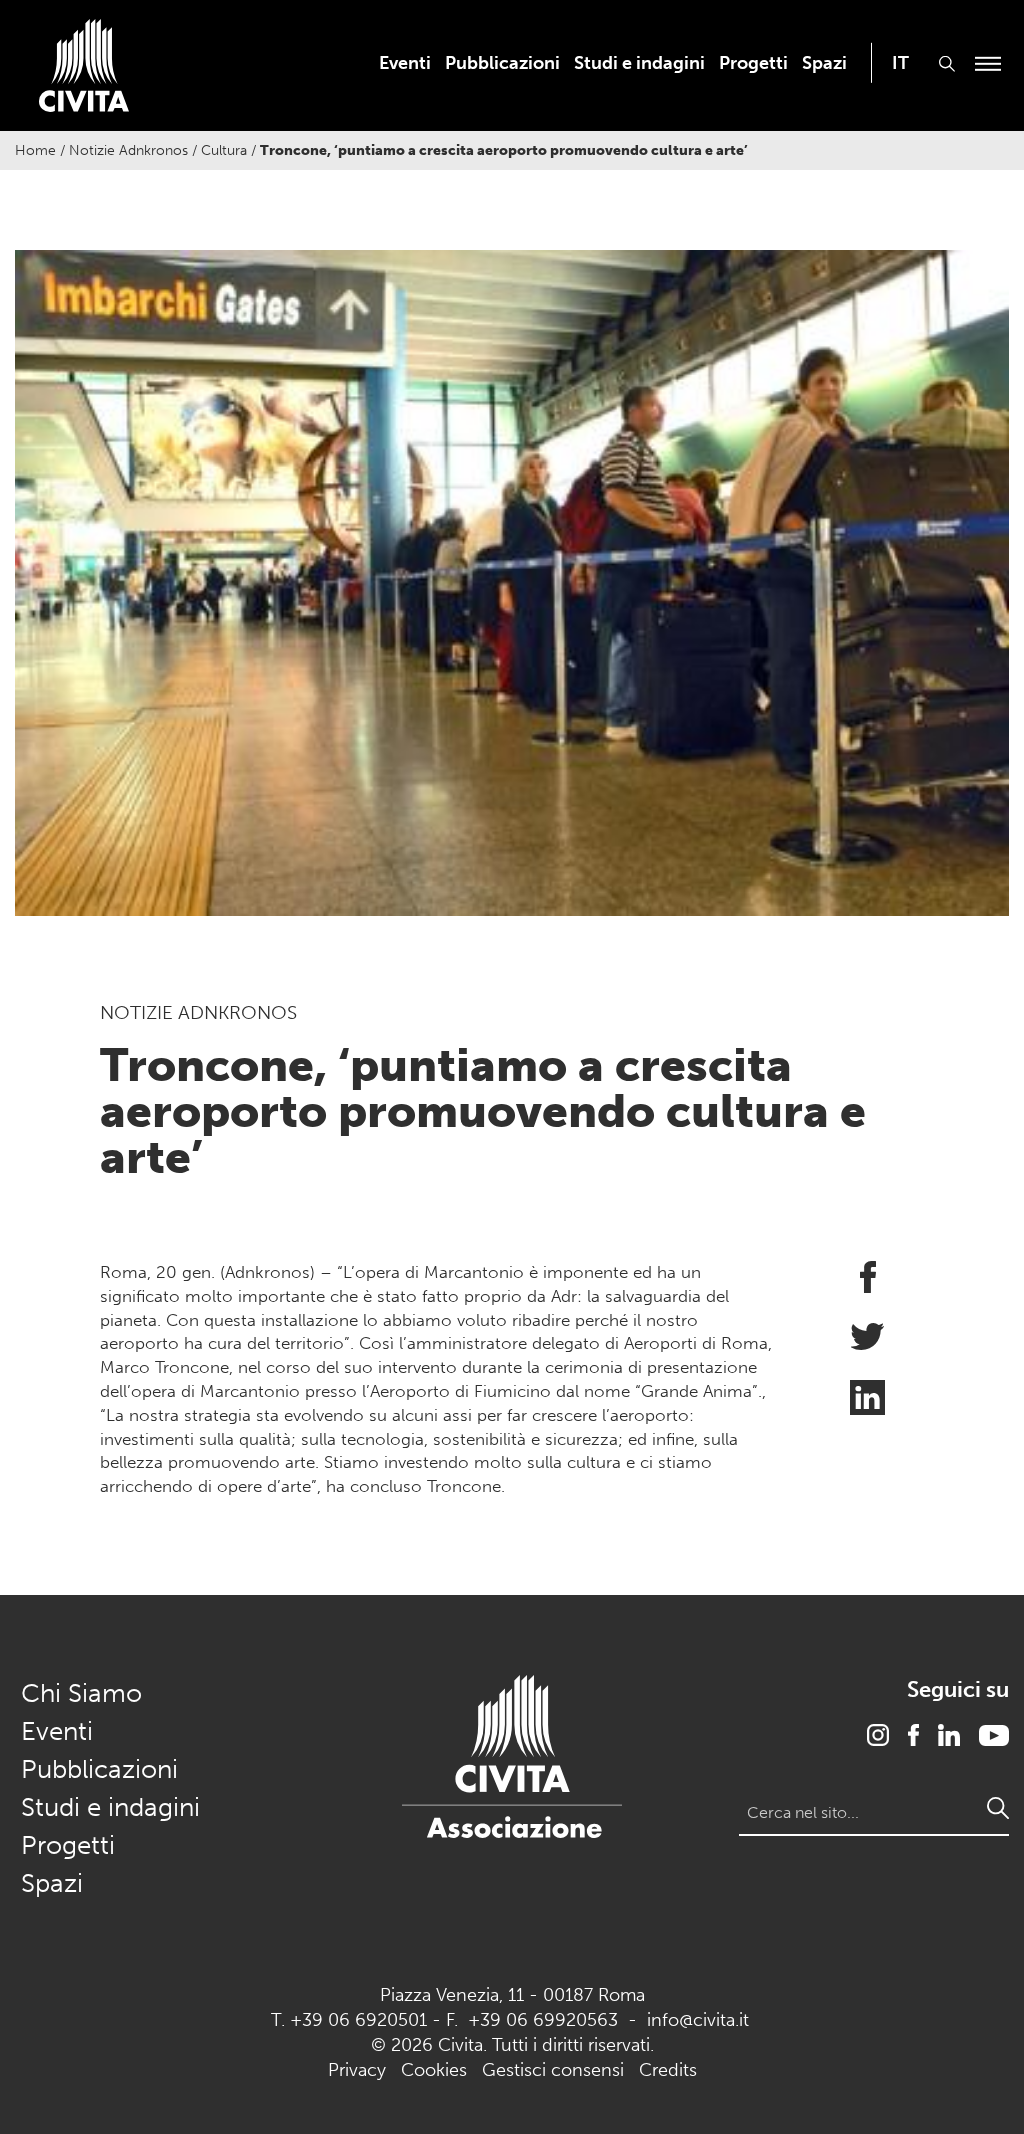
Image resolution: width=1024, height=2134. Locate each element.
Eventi (405, 63)
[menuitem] (405, 63)
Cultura (224, 150)
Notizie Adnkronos (128, 150)
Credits (668, 2070)
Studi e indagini (639, 63)
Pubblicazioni (502, 63)
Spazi (824, 63)
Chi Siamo (81, 1693)
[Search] (998, 1808)
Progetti (753, 63)
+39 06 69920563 (543, 2020)
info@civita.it (698, 2020)
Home (35, 150)
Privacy (357, 2070)
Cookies (434, 2070)
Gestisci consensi (553, 2070)
